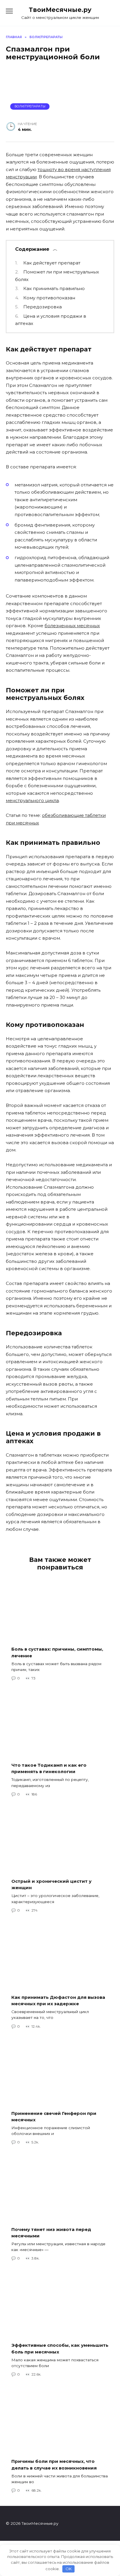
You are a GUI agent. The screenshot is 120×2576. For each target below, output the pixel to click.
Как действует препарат (52, 263)
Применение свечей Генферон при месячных (54, 2116)
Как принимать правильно (54, 288)
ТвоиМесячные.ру (60, 10)
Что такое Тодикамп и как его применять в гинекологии (49, 1768)
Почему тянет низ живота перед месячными (51, 2232)
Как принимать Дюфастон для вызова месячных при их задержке (58, 2000)
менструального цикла (32, 800)
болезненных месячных (72, 626)
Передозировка (43, 307)
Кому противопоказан (49, 298)
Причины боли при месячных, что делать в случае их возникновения (54, 2465)
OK (69, 2569)
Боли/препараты (30, 106)
